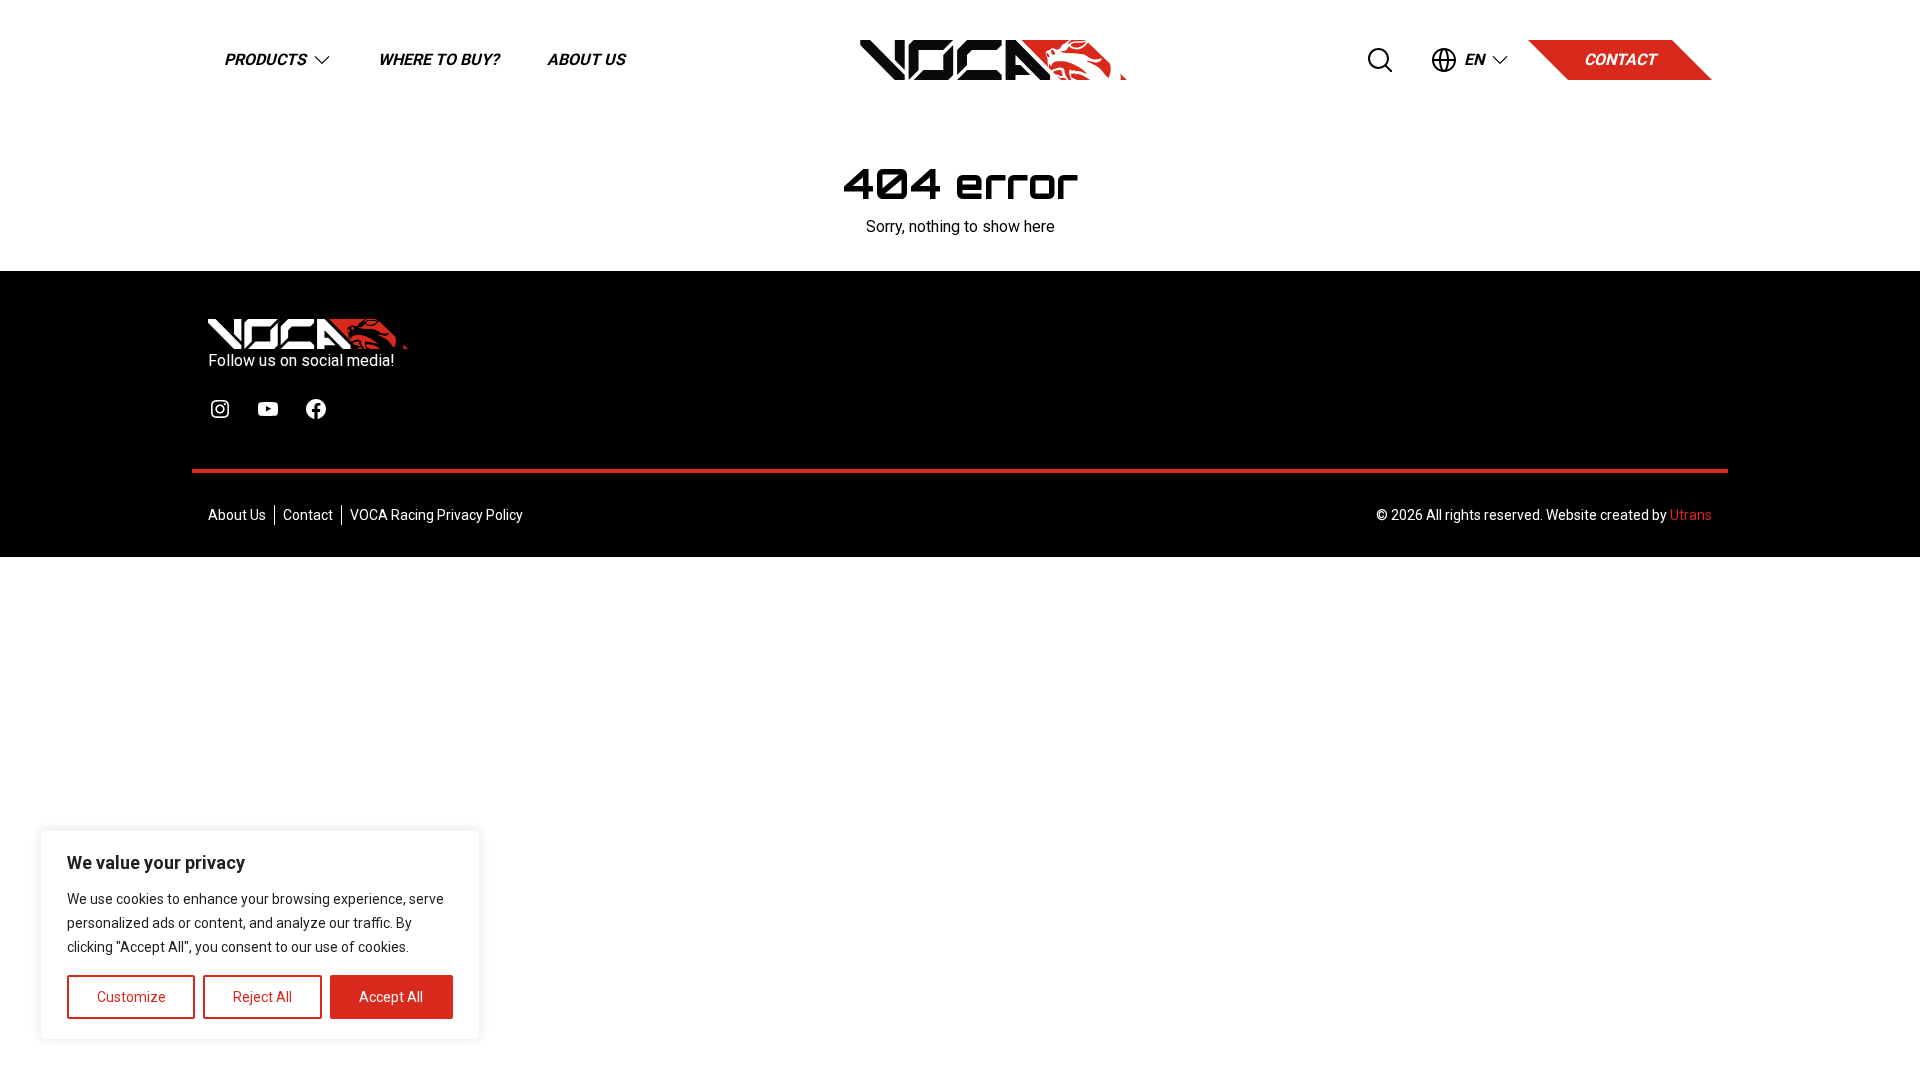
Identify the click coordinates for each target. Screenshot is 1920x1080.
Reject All (262, 997)
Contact (1620, 59)
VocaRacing (993, 60)
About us (586, 59)
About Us (237, 515)
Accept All (391, 997)
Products (265, 59)
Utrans (1691, 515)
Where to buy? (438, 59)
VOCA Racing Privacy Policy (436, 515)
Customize (131, 997)
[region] (260, 935)
